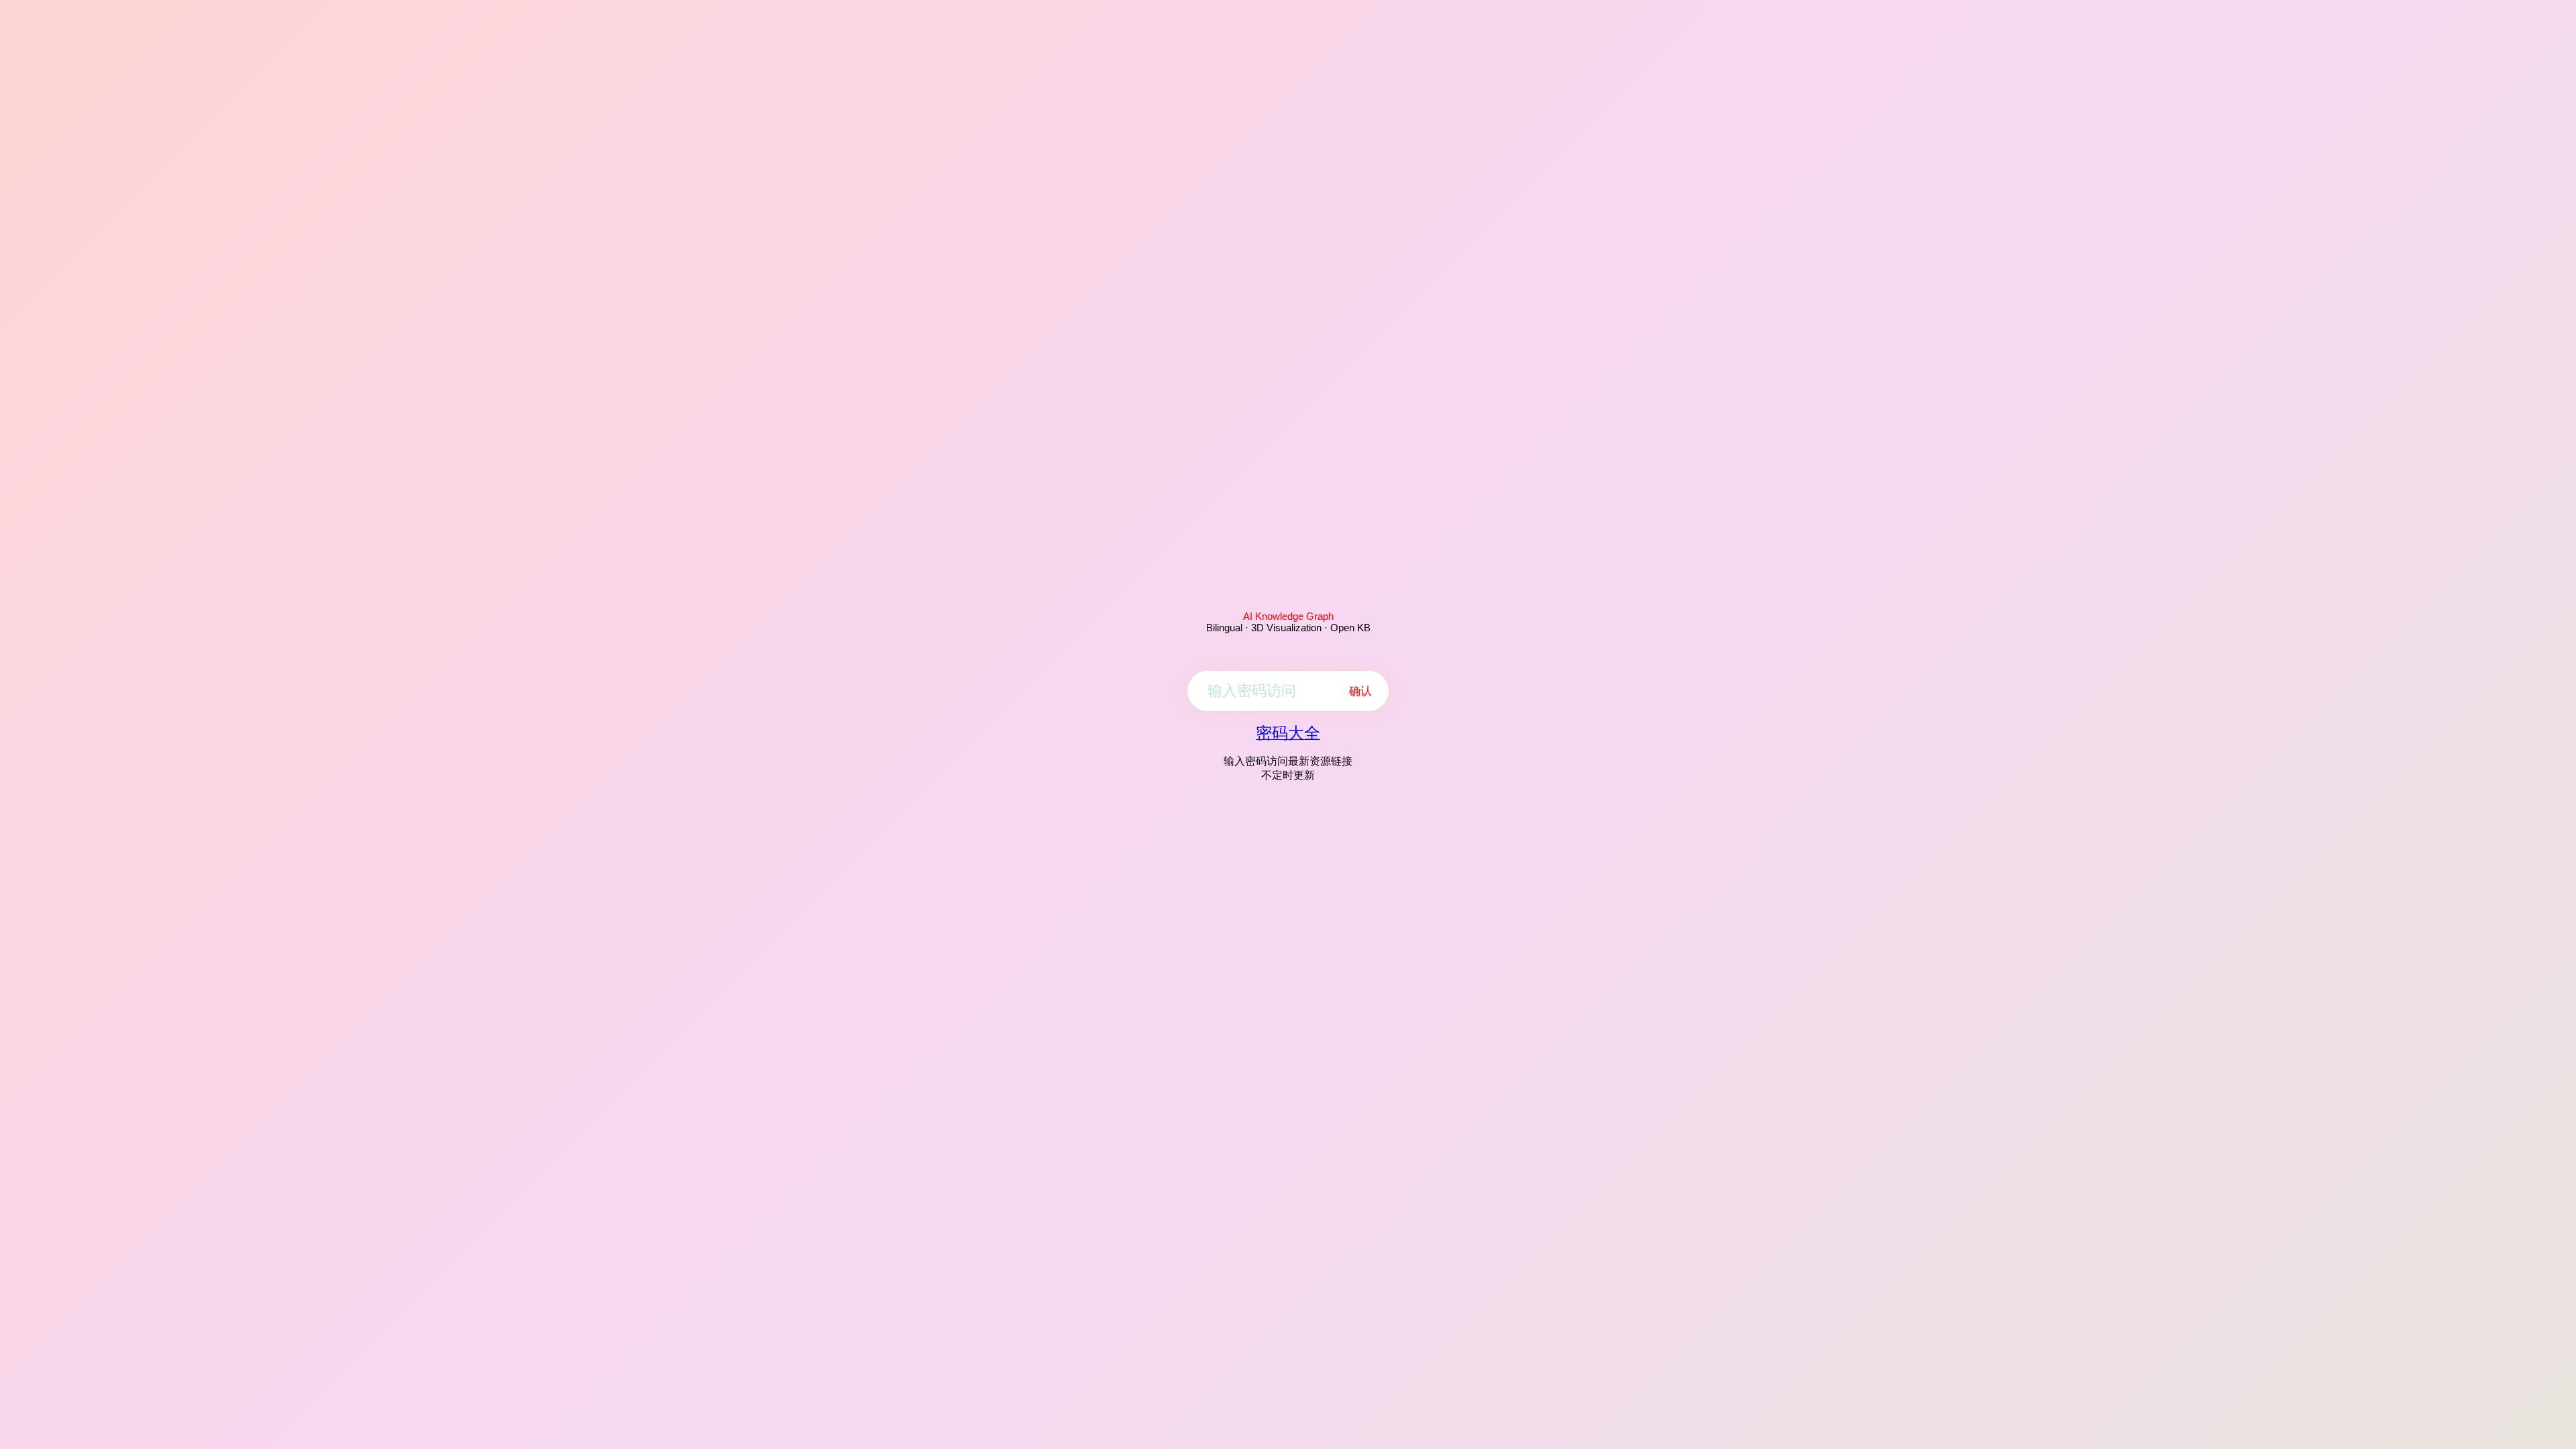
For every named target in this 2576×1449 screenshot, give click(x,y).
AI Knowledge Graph (1288, 616)
